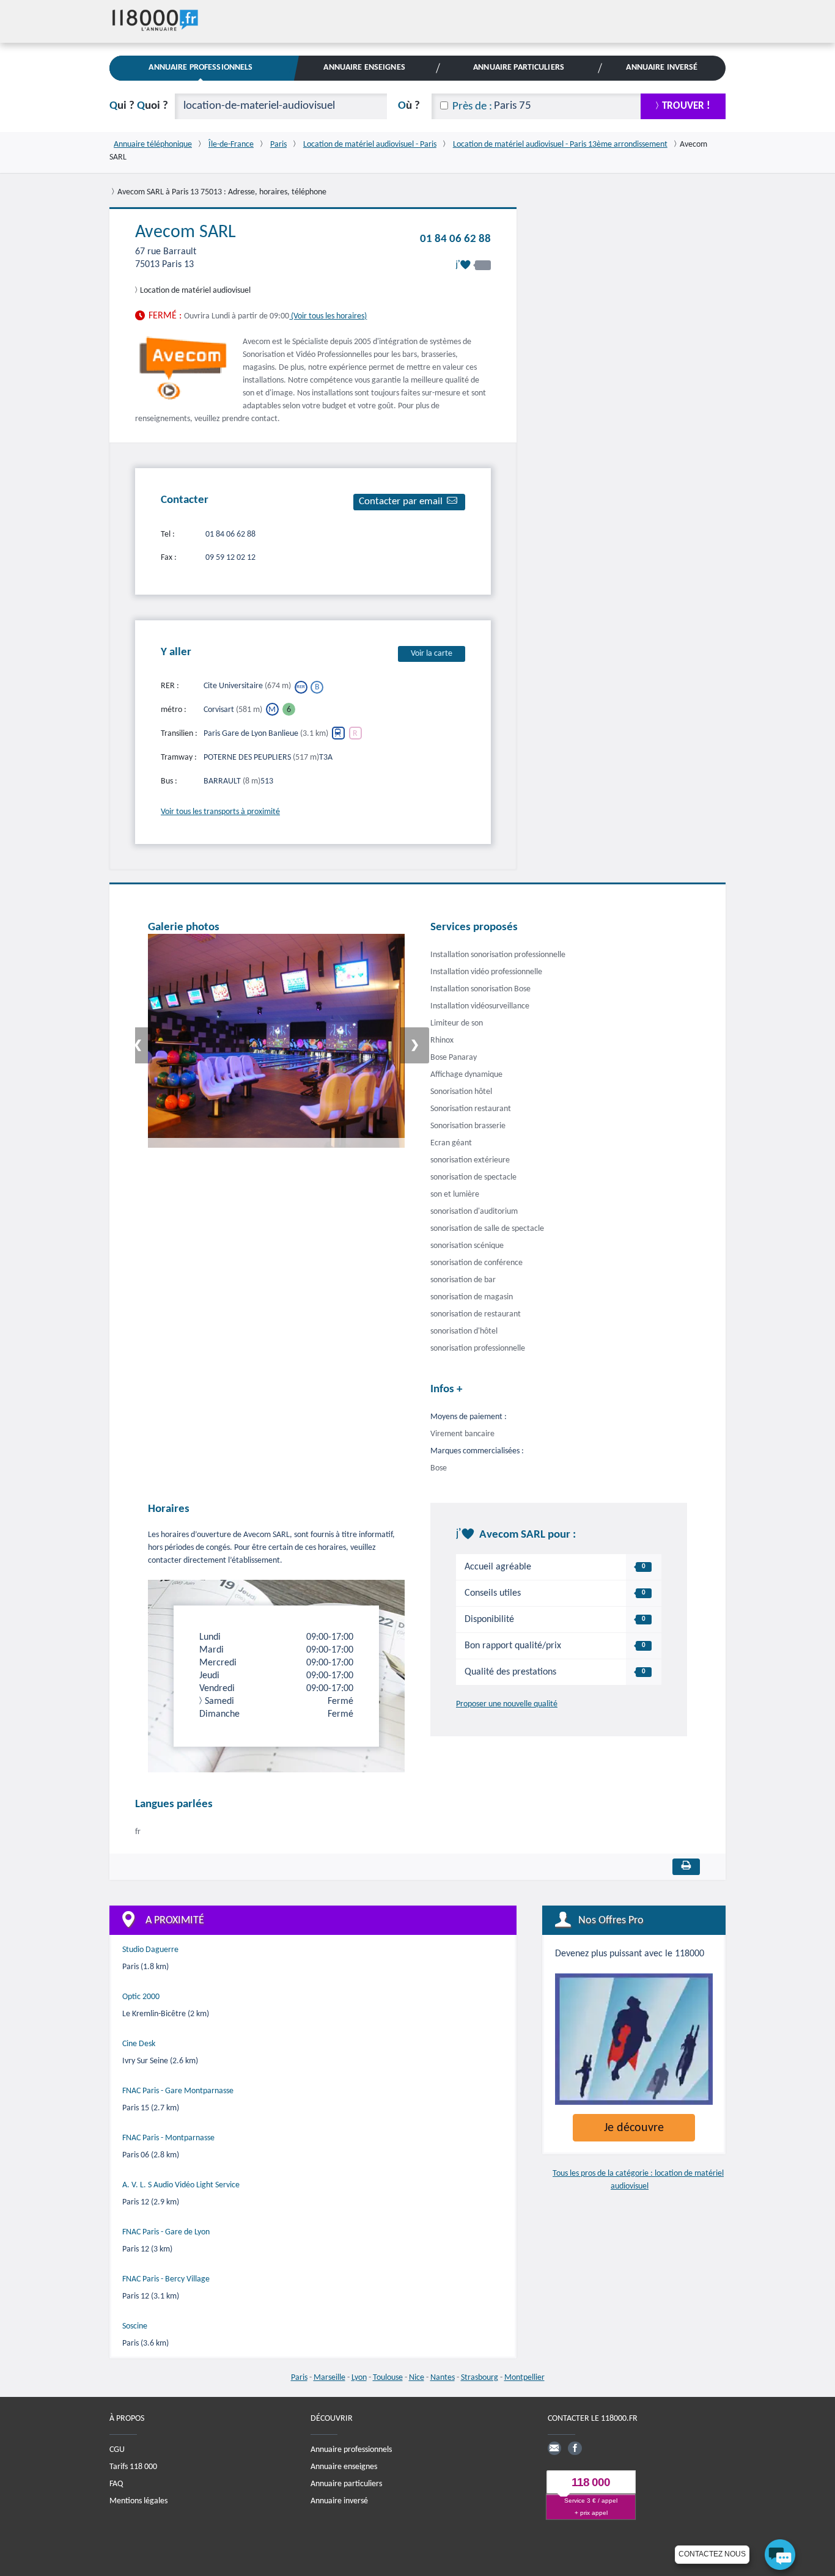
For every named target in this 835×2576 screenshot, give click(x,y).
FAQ (116, 2484)
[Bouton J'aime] (473, 265)
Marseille (329, 2378)
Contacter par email (401, 501)
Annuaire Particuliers (519, 68)
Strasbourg (480, 2378)
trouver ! (686, 106)
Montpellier (524, 2378)
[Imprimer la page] (686, 1867)
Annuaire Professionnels (200, 68)
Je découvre (634, 2128)
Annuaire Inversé (662, 68)
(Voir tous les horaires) (328, 316)
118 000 (591, 2483)
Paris (299, 2378)
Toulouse (388, 2378)
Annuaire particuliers (346, 2484)
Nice (417, 2378)
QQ (139, 106)
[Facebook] (575, 2448)
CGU (117, 2450)
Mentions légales (138, 2501)
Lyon (359, 2378)
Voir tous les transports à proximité (220, 812)
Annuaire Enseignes (364, 68)
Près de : (472, 107)
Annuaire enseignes (344, 2467)
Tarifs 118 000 (133, 2467)
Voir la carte (432, 654)
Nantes (443, 2378)
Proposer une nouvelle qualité (507, 1704)
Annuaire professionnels (351, 2450)
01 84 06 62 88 (455, 239)
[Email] (554, 2448)
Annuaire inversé (339, 2501)
